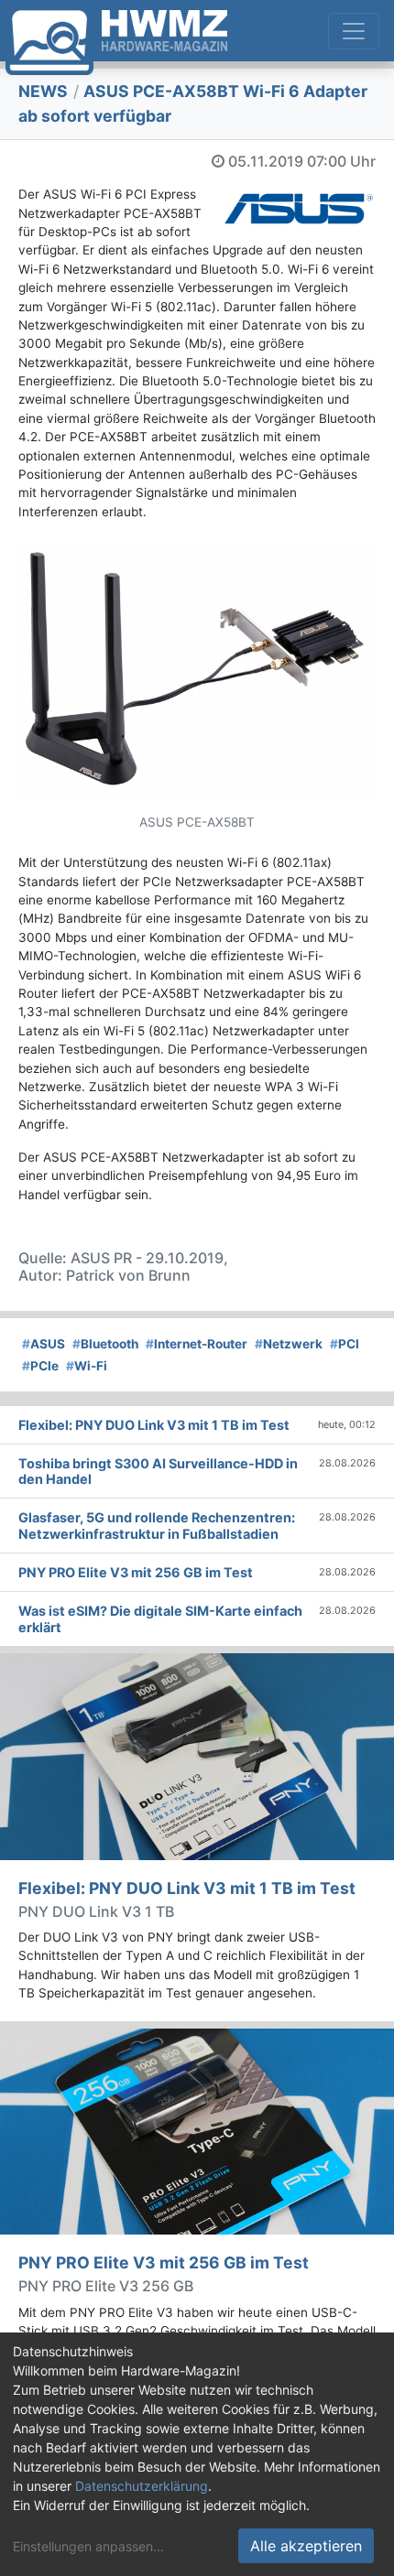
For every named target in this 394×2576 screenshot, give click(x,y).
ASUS (44, 1344)
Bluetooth (105, 1344)
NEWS (43, 91)
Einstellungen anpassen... (88, 2546)
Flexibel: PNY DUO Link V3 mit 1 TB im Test (187, 1888)
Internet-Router (197, 1344)
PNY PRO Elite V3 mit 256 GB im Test (164, 2262)
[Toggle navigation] (354, 31)
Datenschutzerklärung (142, 2486)
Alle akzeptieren (306, 2546)
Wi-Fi (87, 1366)
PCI (345, 1344)
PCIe (40, 1366)
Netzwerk (289, 1344)
